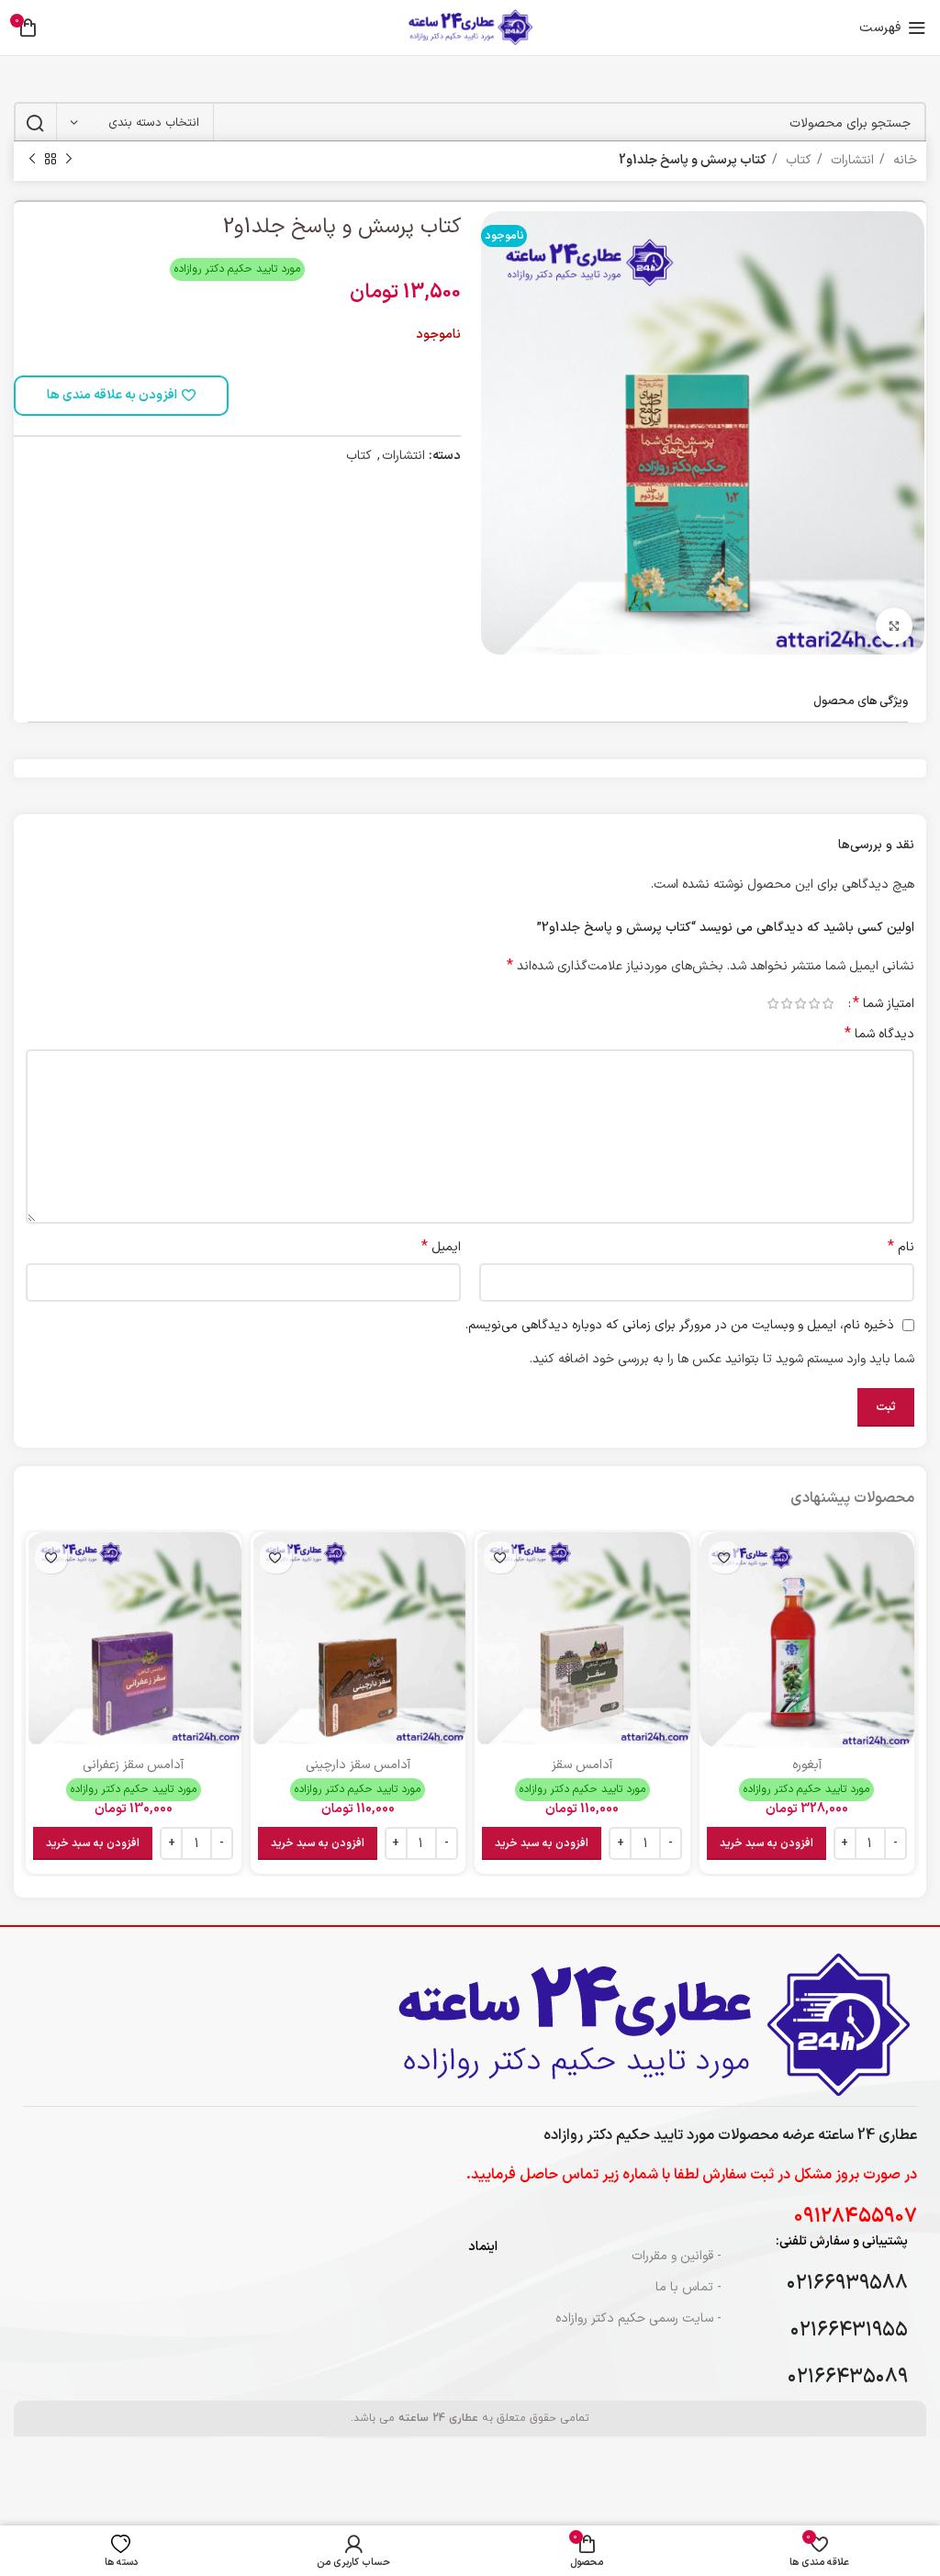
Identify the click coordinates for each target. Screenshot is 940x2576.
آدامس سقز (582, 1765)
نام (901, 1248)
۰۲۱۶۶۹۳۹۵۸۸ (847, 2284)
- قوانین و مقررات (676, 2256)
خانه (903, 160)
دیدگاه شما (879, 1035)
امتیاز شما (884, 1003)
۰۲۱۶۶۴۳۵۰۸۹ (848, 2377)
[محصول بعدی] (32, 160)
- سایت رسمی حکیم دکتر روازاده (638, 2318)
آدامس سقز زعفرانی (133, 1765)
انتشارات (850, 160)
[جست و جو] (35, 123)
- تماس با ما (688, 2287)
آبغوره (807, 1765)
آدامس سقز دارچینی (358, 1765)
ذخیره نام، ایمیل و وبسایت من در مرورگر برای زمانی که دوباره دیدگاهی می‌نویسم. (680, 1325)
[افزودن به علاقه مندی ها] (725, 1557)
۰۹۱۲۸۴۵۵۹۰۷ (856, 2217)
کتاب (797, 160)
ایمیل (441, 1248)
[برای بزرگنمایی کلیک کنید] (894, 626)
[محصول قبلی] (69, 160)
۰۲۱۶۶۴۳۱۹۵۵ (849, 2330)
